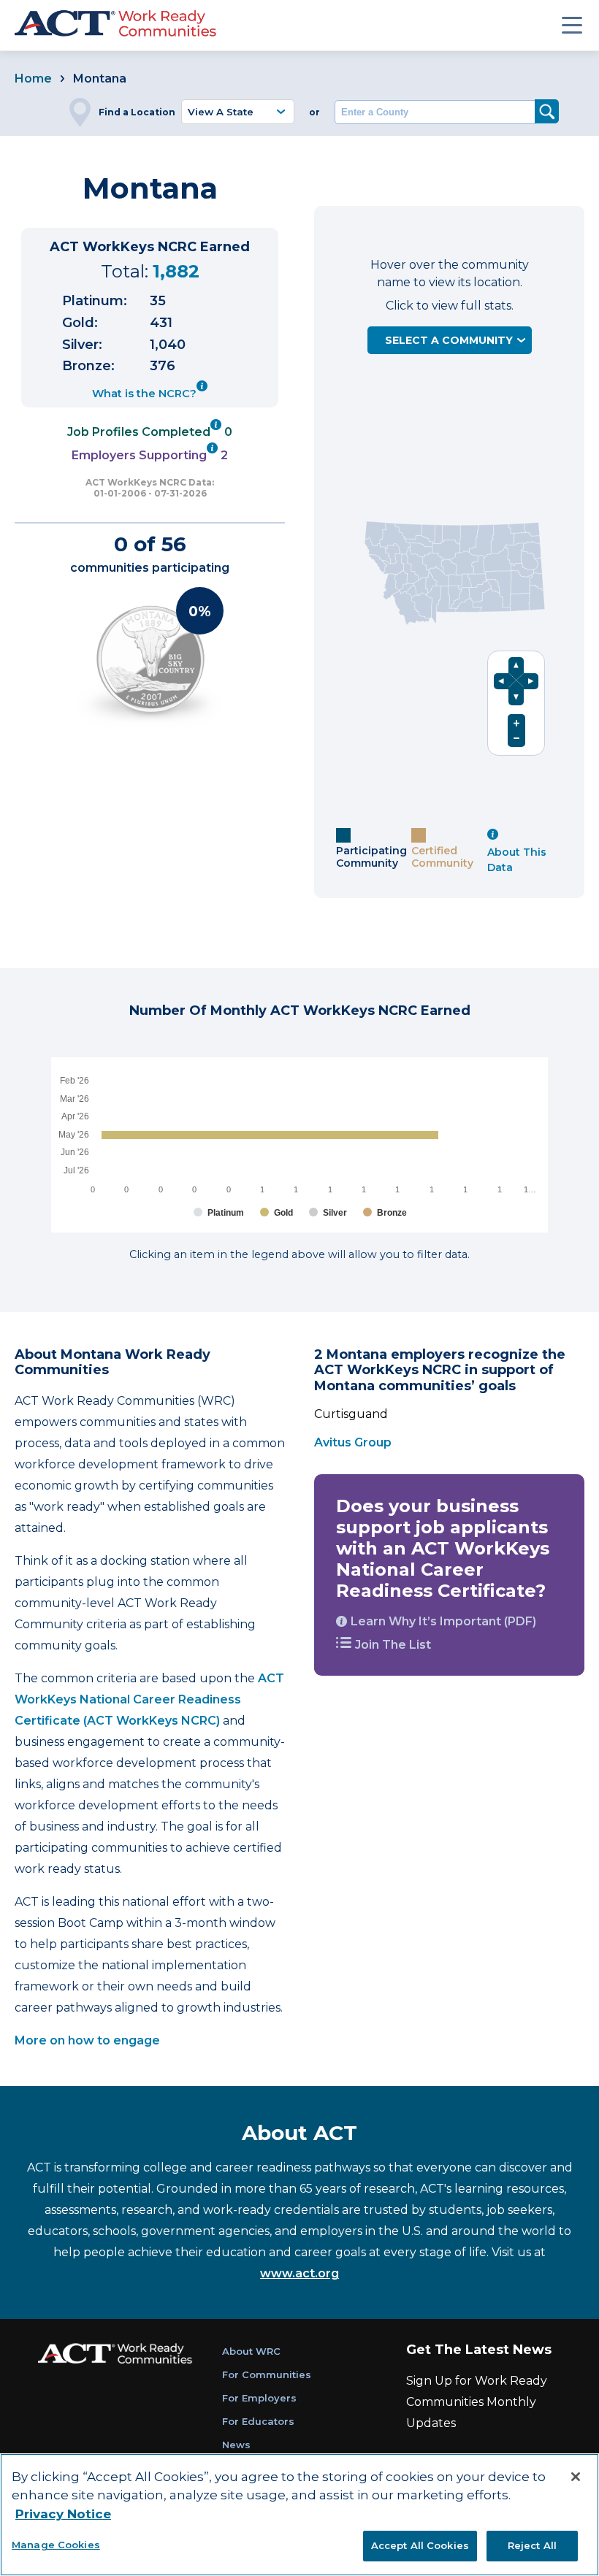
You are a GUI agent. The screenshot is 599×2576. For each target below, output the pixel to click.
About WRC (251, 2351)
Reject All (532, 2545)
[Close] (576, 2477)
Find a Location (137, 112)
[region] (299, 2515)
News (236, 2445)
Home (33, 78)
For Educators (258, 2421)
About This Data (517, 860)
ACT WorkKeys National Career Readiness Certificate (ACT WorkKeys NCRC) (149, 1699)
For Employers (259, 2398)
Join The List (393, 1645)
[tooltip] (202, 390)
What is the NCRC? (144, 394)
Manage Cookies (56, 2545)
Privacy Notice (63, 2514)
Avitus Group (353, 1442)
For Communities (267, 2374)
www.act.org (299, 2273)
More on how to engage (89, 2040)
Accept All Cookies (420, 2545)
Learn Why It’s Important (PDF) (443, 1621)
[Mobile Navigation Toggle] (572, 25)
